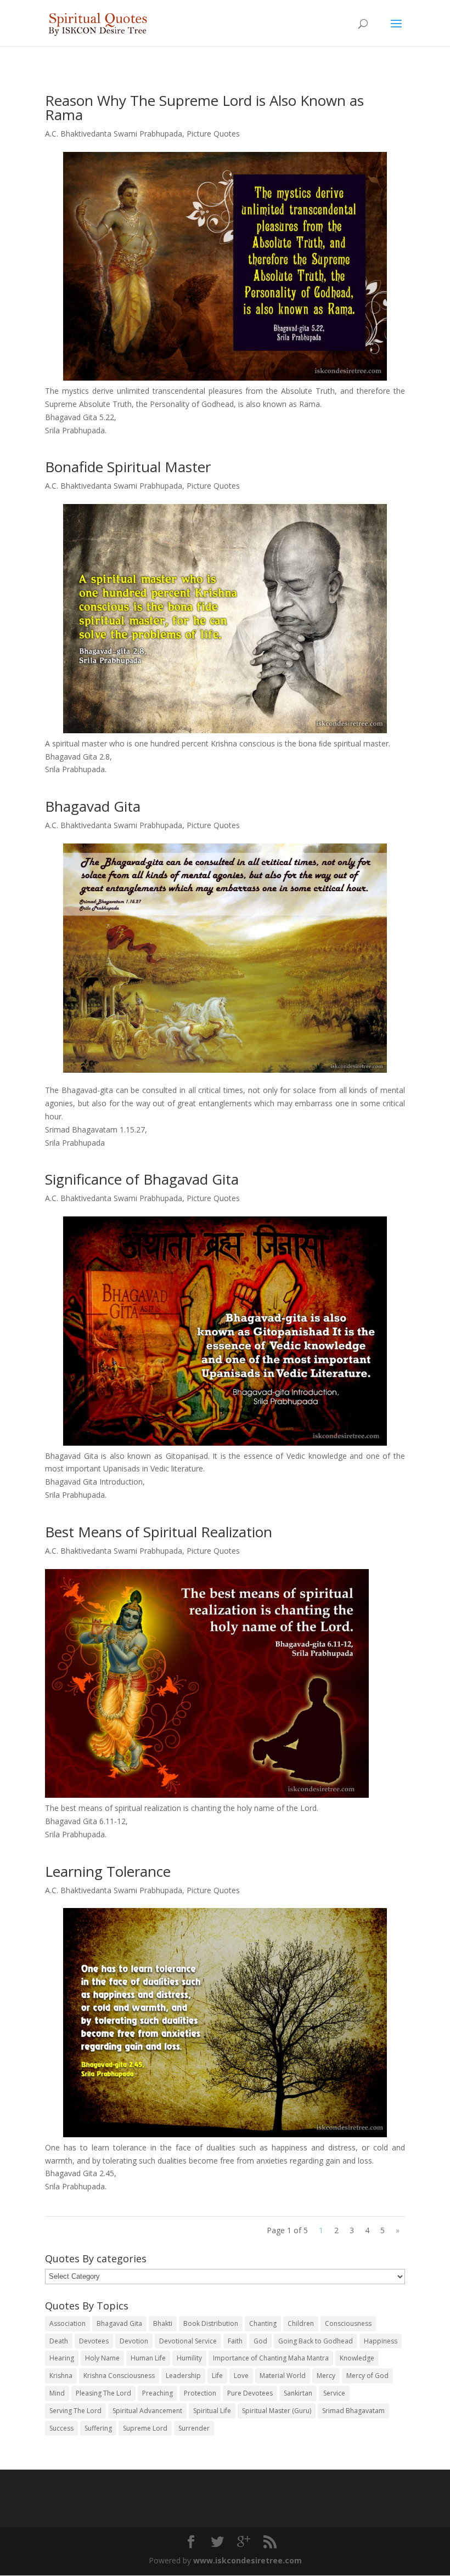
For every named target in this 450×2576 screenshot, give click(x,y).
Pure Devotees (250, 2393)
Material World (283, 2376)
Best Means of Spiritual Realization (159, 1532)
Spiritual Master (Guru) (277, 2411)
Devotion (134, 2341)
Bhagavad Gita (93, 806)
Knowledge (357, 2358)
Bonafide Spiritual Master (128, 467)
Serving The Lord (75, 2411)
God (260, 2341)
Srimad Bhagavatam (353, 2411)
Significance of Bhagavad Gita (142, 1179)
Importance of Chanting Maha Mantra (271, 2358)
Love (241, 2376)
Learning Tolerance (108, 1871)
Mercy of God (367, 2376)
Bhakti (163, 2323)
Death (59, 2341)
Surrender (194, 2428)
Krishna (61, 2376)
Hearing (62, 2358)
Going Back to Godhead (316, 2341)
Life (217, 2376)
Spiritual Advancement (147, 2411)
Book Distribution (211, 2323)
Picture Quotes (213, 134)
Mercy (326, 2376)
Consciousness (348, 2323)
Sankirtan (298, 2393)
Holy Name (102, 2358)
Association (67, 2323)
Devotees (94, 2341)
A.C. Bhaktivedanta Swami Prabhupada (114, 134)
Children (301, 2323)
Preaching (157, 2393)
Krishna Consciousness (119, 2376)
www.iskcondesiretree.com (248, 2560)
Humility (189, 2358)
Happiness (381, 2341)
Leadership (183, 2376)
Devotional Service (188, 2341)
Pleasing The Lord (103, 2393)
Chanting (263, 2323)
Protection (200, 2393)
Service (334, 2393)
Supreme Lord (145, 2428)
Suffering (98, 2428)
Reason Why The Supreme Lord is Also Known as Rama (204, 107)
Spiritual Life (212, 2411)
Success (61, 2428)
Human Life (148, 2358)
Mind (57, 2393)
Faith (235, 2341)
